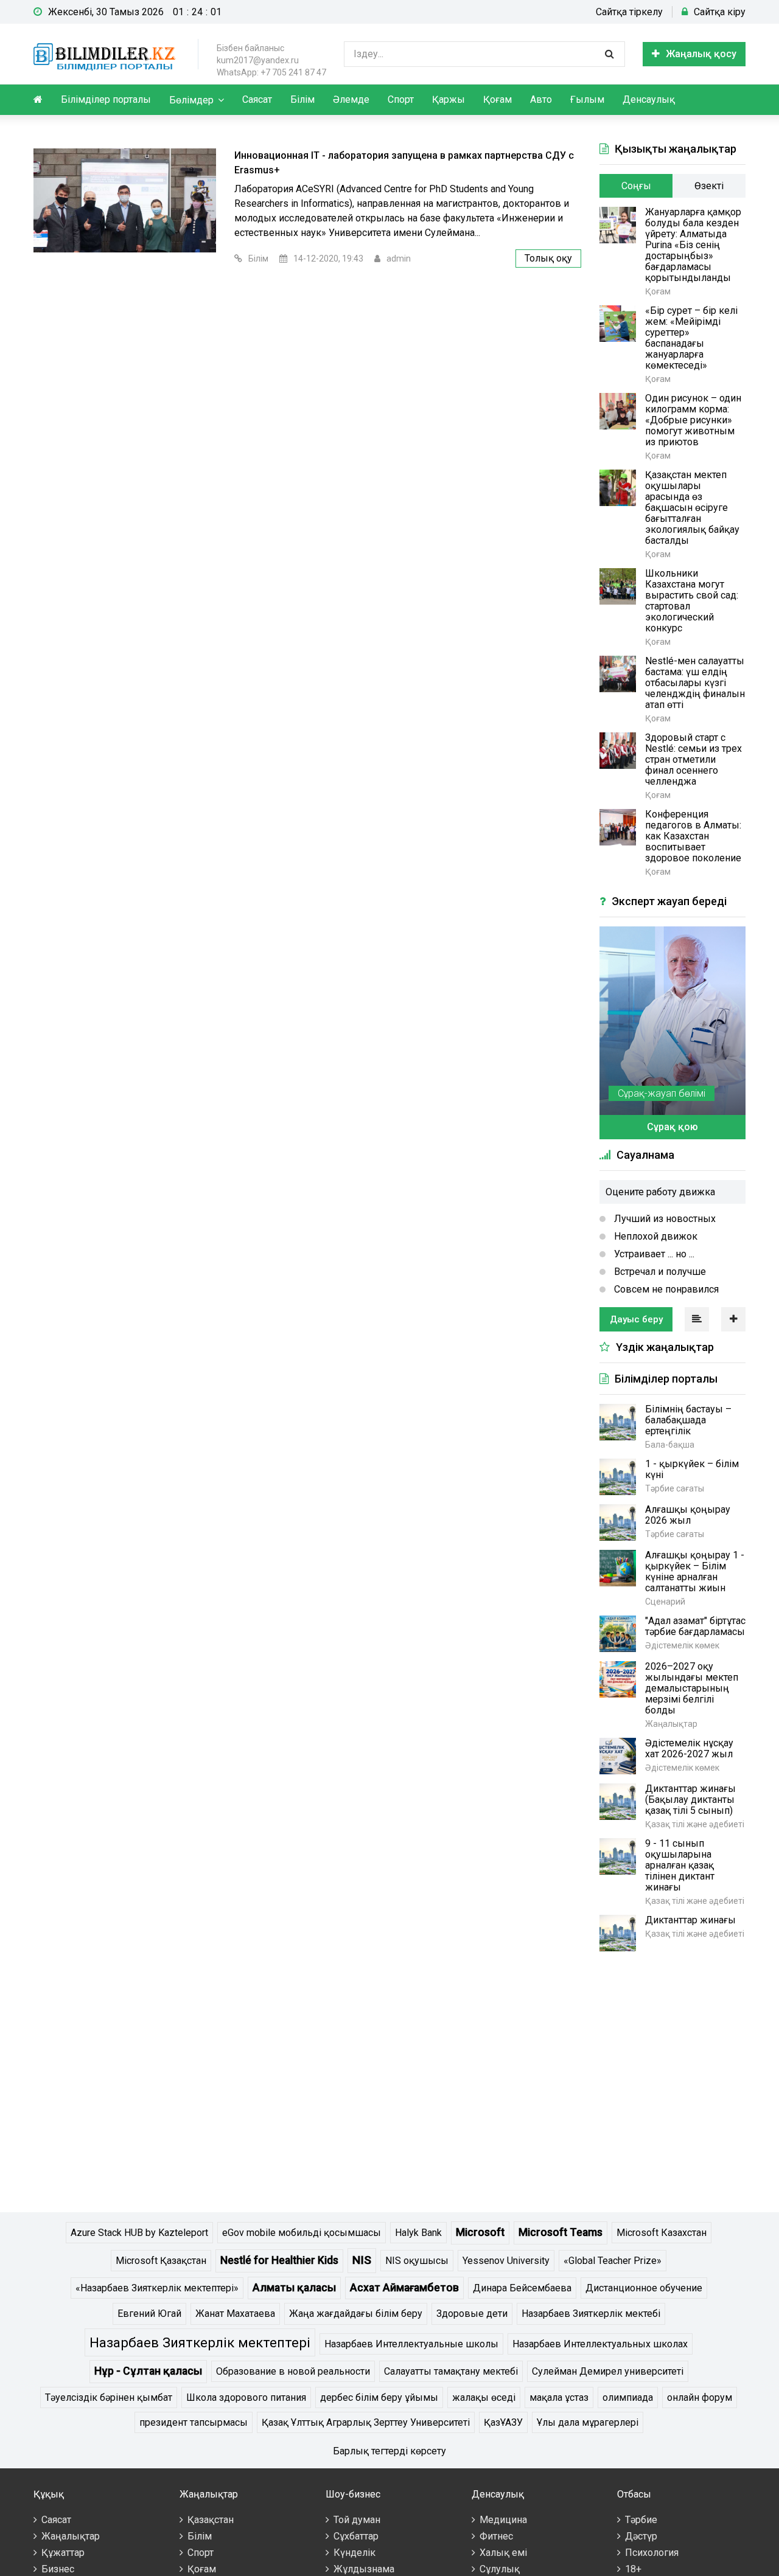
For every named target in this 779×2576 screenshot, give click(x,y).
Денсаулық (649, 99)
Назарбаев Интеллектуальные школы (411, 2344)
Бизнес (58, 2569)
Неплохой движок (655, 1236)
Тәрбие (641, 2520)
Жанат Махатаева (235, 2314)
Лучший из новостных (664, 1219)
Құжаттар (63, 2553)
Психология (652, 2553)
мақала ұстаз (559, 2397)
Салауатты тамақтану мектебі (451, 2371)
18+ (633, 2569)
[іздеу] (609, 54)
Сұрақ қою (672, 1127)
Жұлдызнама (364, 2569)
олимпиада (628, 2397)
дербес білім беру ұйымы (379, 2397)
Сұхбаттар (356, 2536)
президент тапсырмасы (194, 2422)
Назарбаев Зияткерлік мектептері (200, 2342)
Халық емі (503, 2553)
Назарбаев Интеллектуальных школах (600, 2344)
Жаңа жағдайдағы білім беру (356, 2314)
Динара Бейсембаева (522, 2288)
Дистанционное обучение (644, 2288)
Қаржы (449, 99)
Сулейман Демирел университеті (608, 2371)
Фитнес (496, 2536)
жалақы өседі (484, 2397)
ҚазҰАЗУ (503, 2422)
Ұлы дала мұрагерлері (588, 2422)
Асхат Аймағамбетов (404, 2288)
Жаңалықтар (71, 2536)
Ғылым (587, 99)
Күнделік (355, 2553)
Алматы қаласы (294, 2288)
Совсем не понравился (665, 1289)
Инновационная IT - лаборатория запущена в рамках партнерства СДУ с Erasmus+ (404, 163)
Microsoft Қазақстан (161, 2261)
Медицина (503, 2520)
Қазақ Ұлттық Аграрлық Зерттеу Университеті (366, 2422)
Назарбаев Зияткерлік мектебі (591, 2314)
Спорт (401, 99)
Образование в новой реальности (293, 2371)
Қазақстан (211, 2520)
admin (399, 259)
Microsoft (480, 2232)
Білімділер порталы (106, 99)
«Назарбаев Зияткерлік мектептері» (157, 2288)
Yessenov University (506, 2261)
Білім (302, 99)
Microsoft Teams (561, 2232)
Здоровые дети (472, 2314)
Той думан (357, 2520)
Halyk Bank (418, 2233)
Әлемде (351, 99)
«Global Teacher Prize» (613, 2261)
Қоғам (498, 99)
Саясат (257, 99)
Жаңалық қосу (701, 54)
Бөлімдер (191, 100)
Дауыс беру (636, 1319)
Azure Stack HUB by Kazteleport (139, 2233)
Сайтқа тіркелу (629, 12)
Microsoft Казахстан (662, 2233)
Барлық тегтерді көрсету (389, 2451)
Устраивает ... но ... (653, 1254)
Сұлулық (500, 2569)
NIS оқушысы (417, 2261)
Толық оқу (548, 258)
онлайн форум (700, 2397)
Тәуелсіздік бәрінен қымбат (109, 2397)
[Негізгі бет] (107, 54)
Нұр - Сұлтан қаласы (148, 2371)
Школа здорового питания (246, 2397)
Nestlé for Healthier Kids (279, 2260)
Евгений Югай (149, 2314)
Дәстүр (641, 2536)
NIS (362, 2260)
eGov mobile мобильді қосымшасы (302, 2233)
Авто (541, 99)
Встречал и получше (659, 1272)
